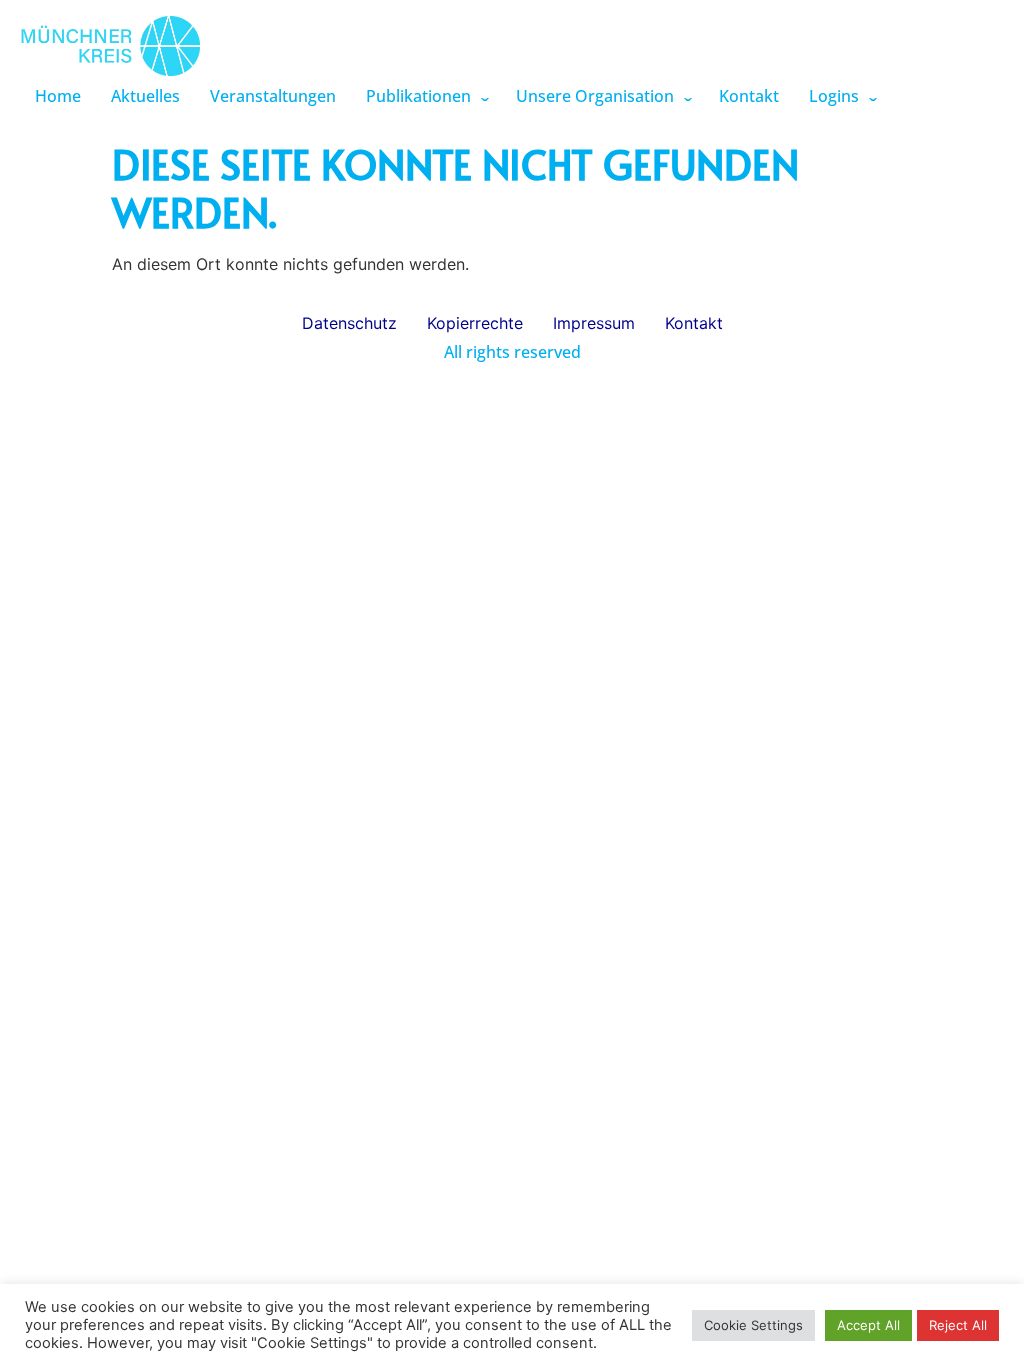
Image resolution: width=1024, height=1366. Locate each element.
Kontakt (749, 96)
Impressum (594, 323)
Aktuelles (145, 96)
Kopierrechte (475, 323)
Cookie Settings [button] (753, 1325)
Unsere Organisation (595, 96)
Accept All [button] (868, 1325)
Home (58, 96)
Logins (834, 96)
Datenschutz (349, 323)
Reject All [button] (958, 1325)
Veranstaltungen (273, 96)
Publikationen (418, 96)
